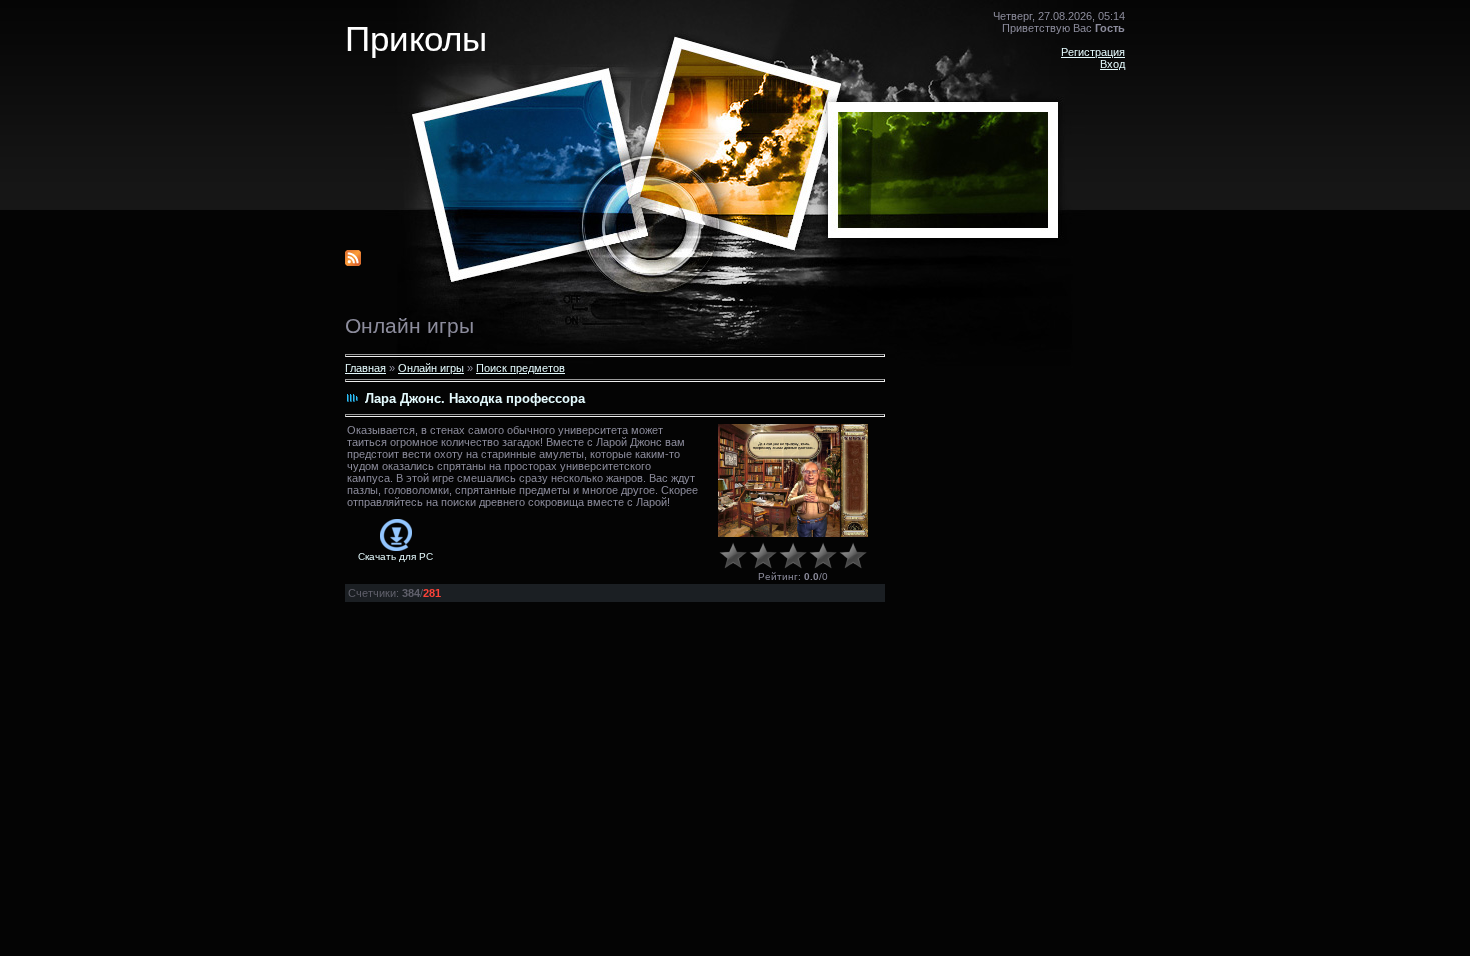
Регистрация (1093, 52)
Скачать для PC (395, 556)
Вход (1112, 64)
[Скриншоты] (793, 480)
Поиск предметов (520, 368)
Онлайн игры (431, 368)
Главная (365, 368)
